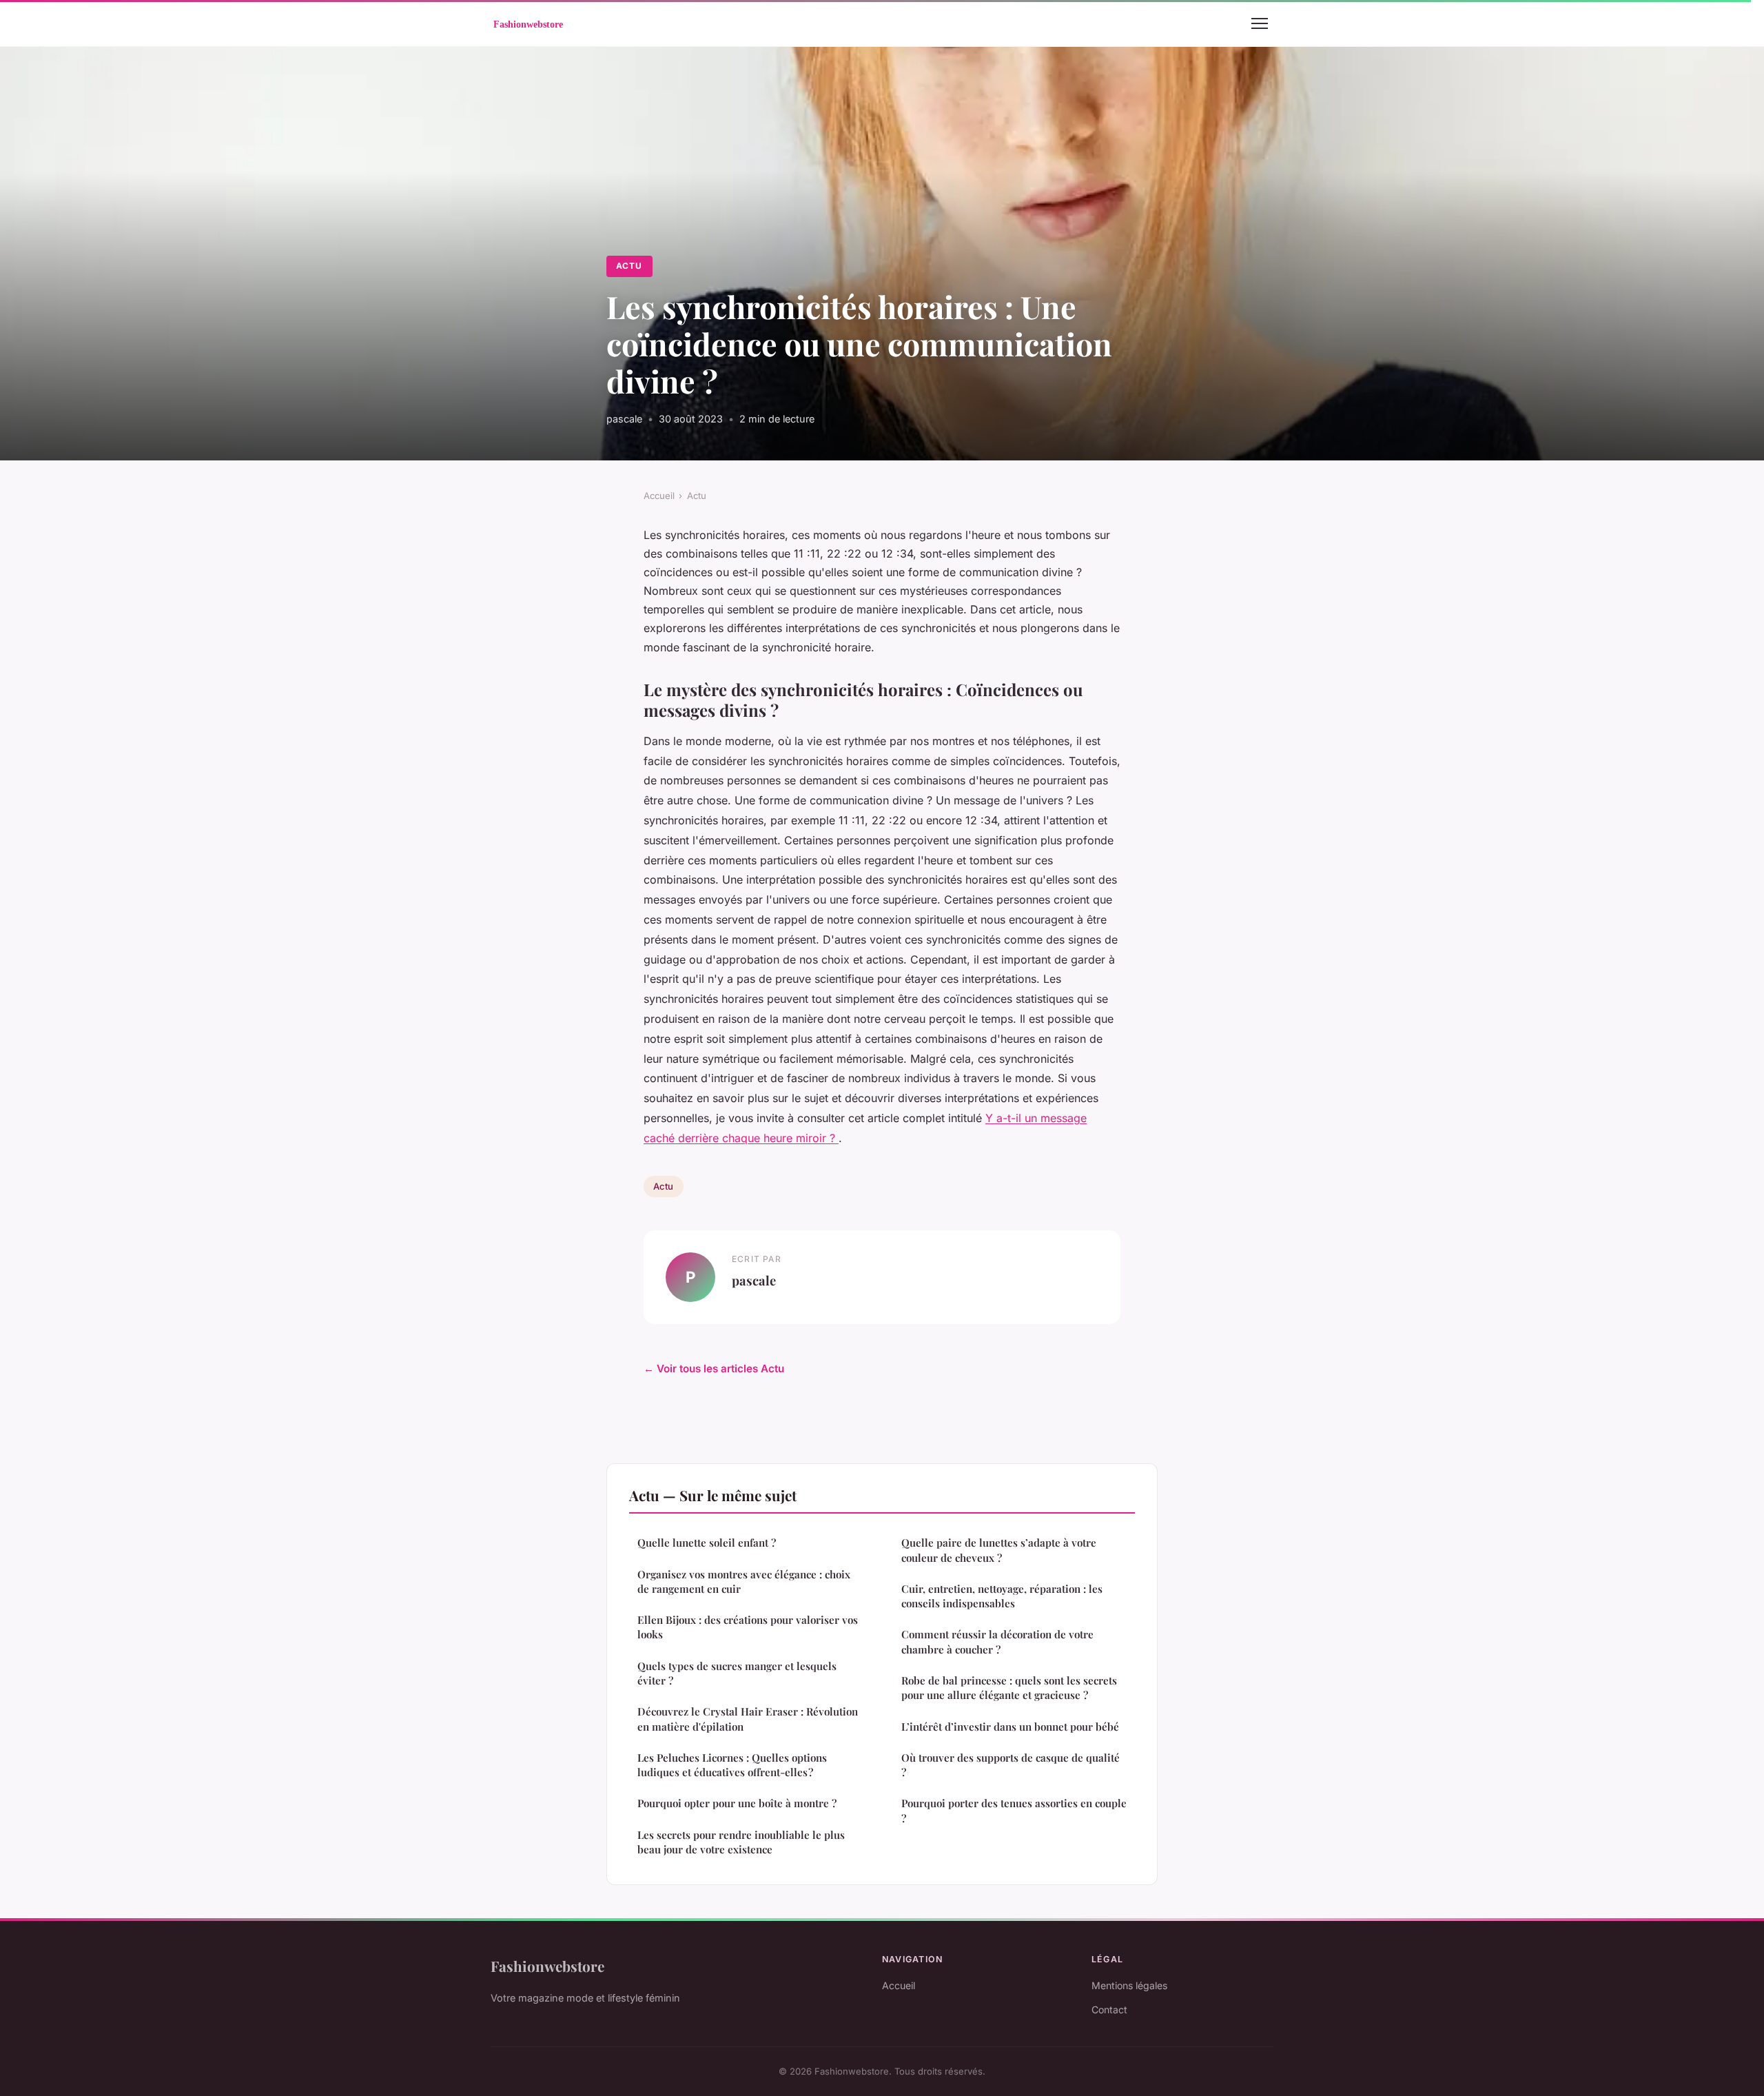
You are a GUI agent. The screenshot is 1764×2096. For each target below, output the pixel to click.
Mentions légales (1129, 1985)
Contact (1109, 2009)
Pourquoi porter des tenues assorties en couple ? (1014, 1810)
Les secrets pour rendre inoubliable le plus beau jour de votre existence (741, 1842)
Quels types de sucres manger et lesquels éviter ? (737, 1673)
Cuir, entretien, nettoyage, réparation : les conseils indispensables (1002, 1596)
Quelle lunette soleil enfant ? (707, 1543)
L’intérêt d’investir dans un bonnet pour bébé (1010, 1727)
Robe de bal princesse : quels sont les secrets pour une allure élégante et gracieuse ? (1009, 1688)
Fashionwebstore (547, 1966)
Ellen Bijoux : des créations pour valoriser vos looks (748, 1627)
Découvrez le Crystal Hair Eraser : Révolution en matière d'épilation (748, 1719)
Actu (629, 266)
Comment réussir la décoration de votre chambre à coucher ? (997, 1641)
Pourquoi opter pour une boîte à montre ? (737, 1803)
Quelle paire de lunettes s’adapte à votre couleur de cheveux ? (999, 1550)
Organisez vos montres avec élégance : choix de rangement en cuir (744, 1581)
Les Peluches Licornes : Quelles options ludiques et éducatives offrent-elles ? (732, 1765)
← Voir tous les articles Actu (714, 1368)
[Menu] (1260, 23)
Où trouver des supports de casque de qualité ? (1011, 1765)
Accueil (659, 496)
